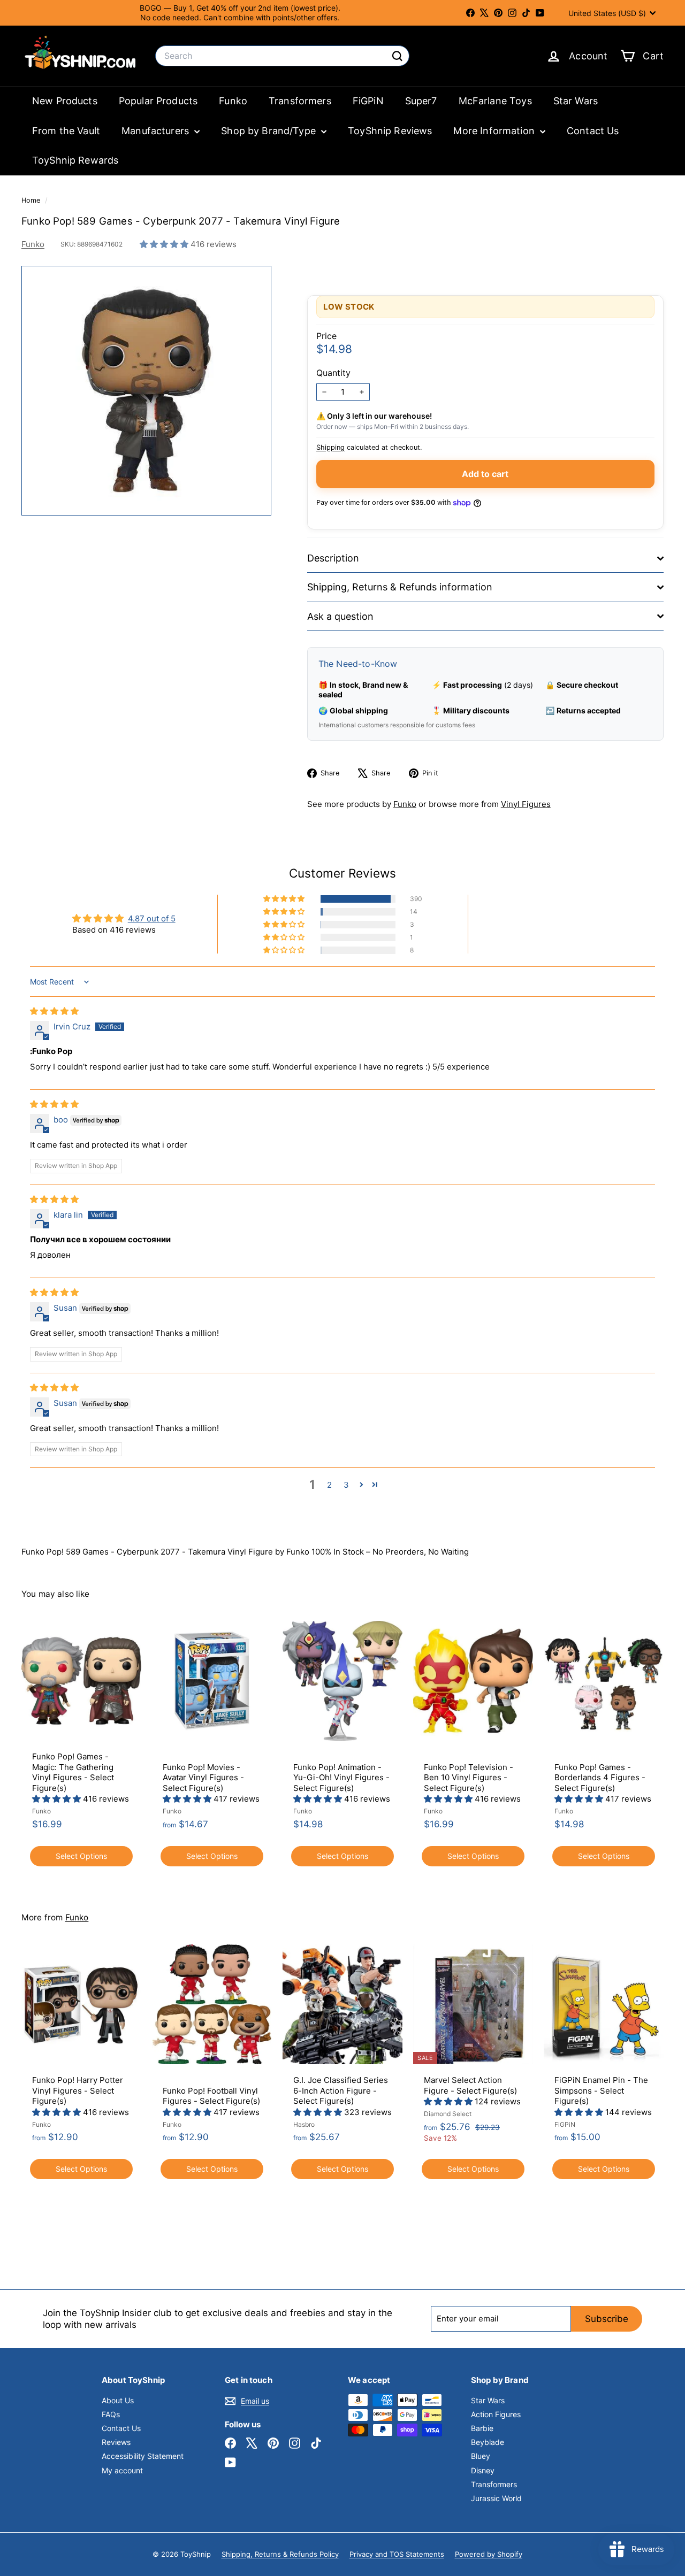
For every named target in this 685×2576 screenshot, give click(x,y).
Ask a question (340, 616)
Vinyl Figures (526, 804)
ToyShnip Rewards (75, 160)
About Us (118, 2400)
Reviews (116, 2442)
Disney (483, 2470)
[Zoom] (146, 391)
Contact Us (593, 131)
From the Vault (66, 131)
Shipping (330, 447)
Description (333, 558)
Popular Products (158, 101)
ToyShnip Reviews (390, 131)
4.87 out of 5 (152, 918)
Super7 (421, 101)
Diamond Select (448, 2114)
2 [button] (329, 1485)
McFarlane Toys (495, 101)
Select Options (81, 1856)
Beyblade (488, 2442)
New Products (65, 101)
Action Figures (496, 2414)
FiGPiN (368, 101)
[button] (165, 244)
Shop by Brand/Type (270, 131)
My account (122, 2470)
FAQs (111, 2414)
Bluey (481, 2456)
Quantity (333, 373)
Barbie (482, 2428)
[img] (54, 1011)
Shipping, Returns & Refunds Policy (280, 2554)
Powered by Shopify (489, 2554)
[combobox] (282, 56)
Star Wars (576, 101)
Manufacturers (157, 131)
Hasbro (304, 2124)
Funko (233, 101)
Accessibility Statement (143, 2456)
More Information (495, 131)
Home (32, 200)
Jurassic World (496, 2498)
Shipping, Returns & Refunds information (400, 587)
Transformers (300, 101)
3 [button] (346, 1485)
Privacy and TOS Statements (397, 2554)
